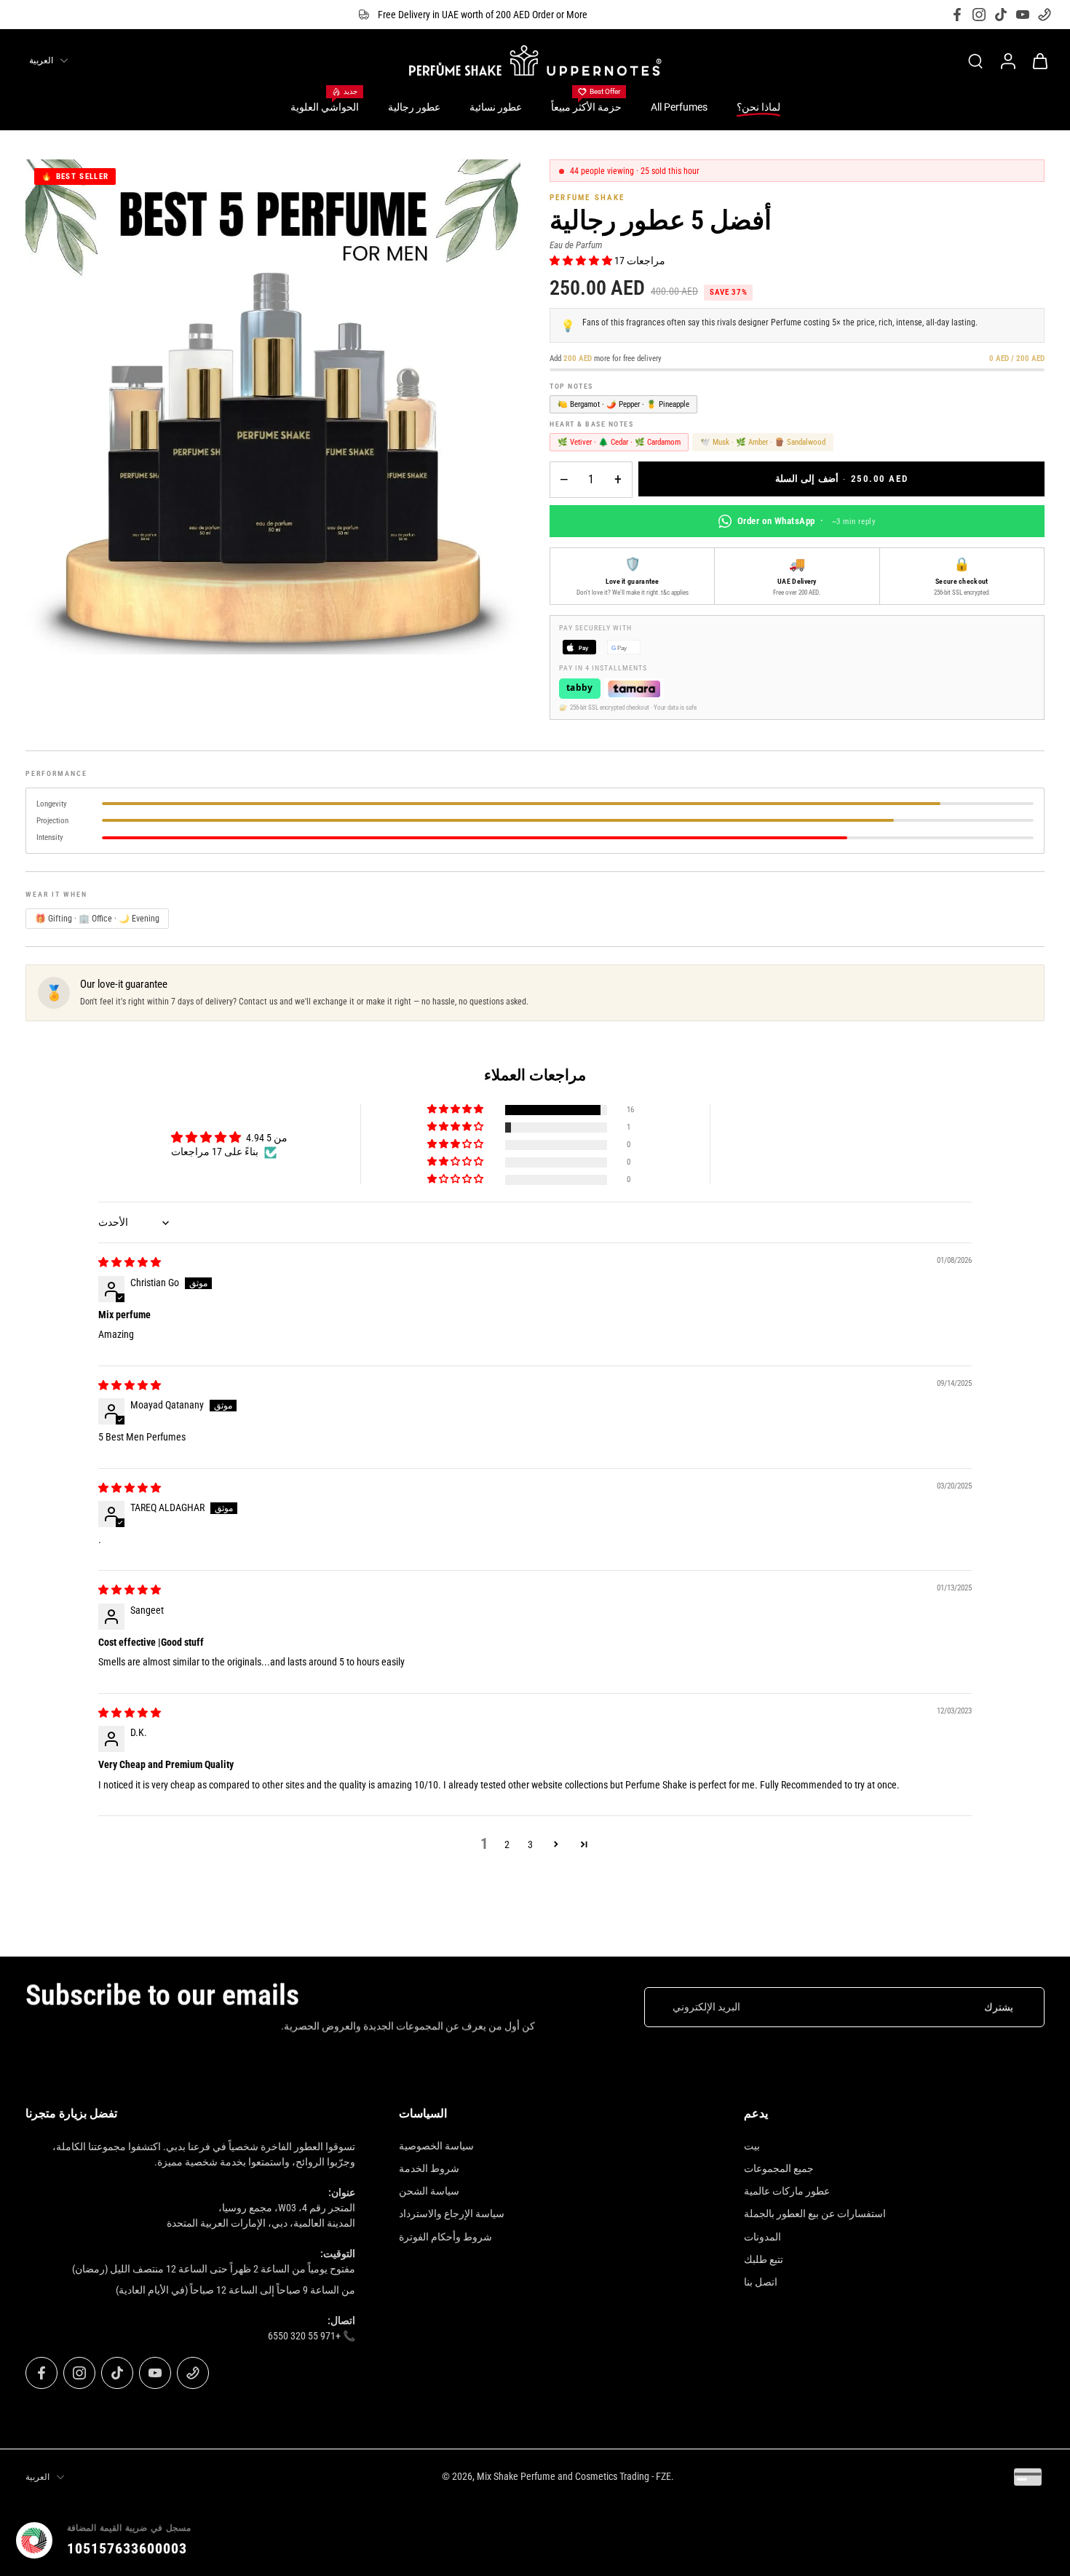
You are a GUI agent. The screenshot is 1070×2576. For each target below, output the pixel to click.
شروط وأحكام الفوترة (445, 2237)
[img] (130, 1262)
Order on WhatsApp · (807, 521)
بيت (752, 2146)
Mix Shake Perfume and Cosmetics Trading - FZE (574, 2476)
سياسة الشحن (429, 2191)
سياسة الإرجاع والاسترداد (452, 2214)
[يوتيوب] (1023, 15)
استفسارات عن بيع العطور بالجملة (815, 2214)
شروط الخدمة (429, 2168)
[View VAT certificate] (1021, 2540)
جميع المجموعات (779, 2168)
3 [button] (530, 1844)
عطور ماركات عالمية (787, 2191)
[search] (975, 60)
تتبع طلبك (764, 2259)
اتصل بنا (761, 2282)
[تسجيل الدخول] (1007, 60)
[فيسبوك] (957, 15)
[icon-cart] (1039, 60)
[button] (582, 261)
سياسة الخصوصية (436, 2146)
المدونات (762, 2237)
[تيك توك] (1001, 15)
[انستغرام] (979, 15)
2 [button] (507, 1844)
